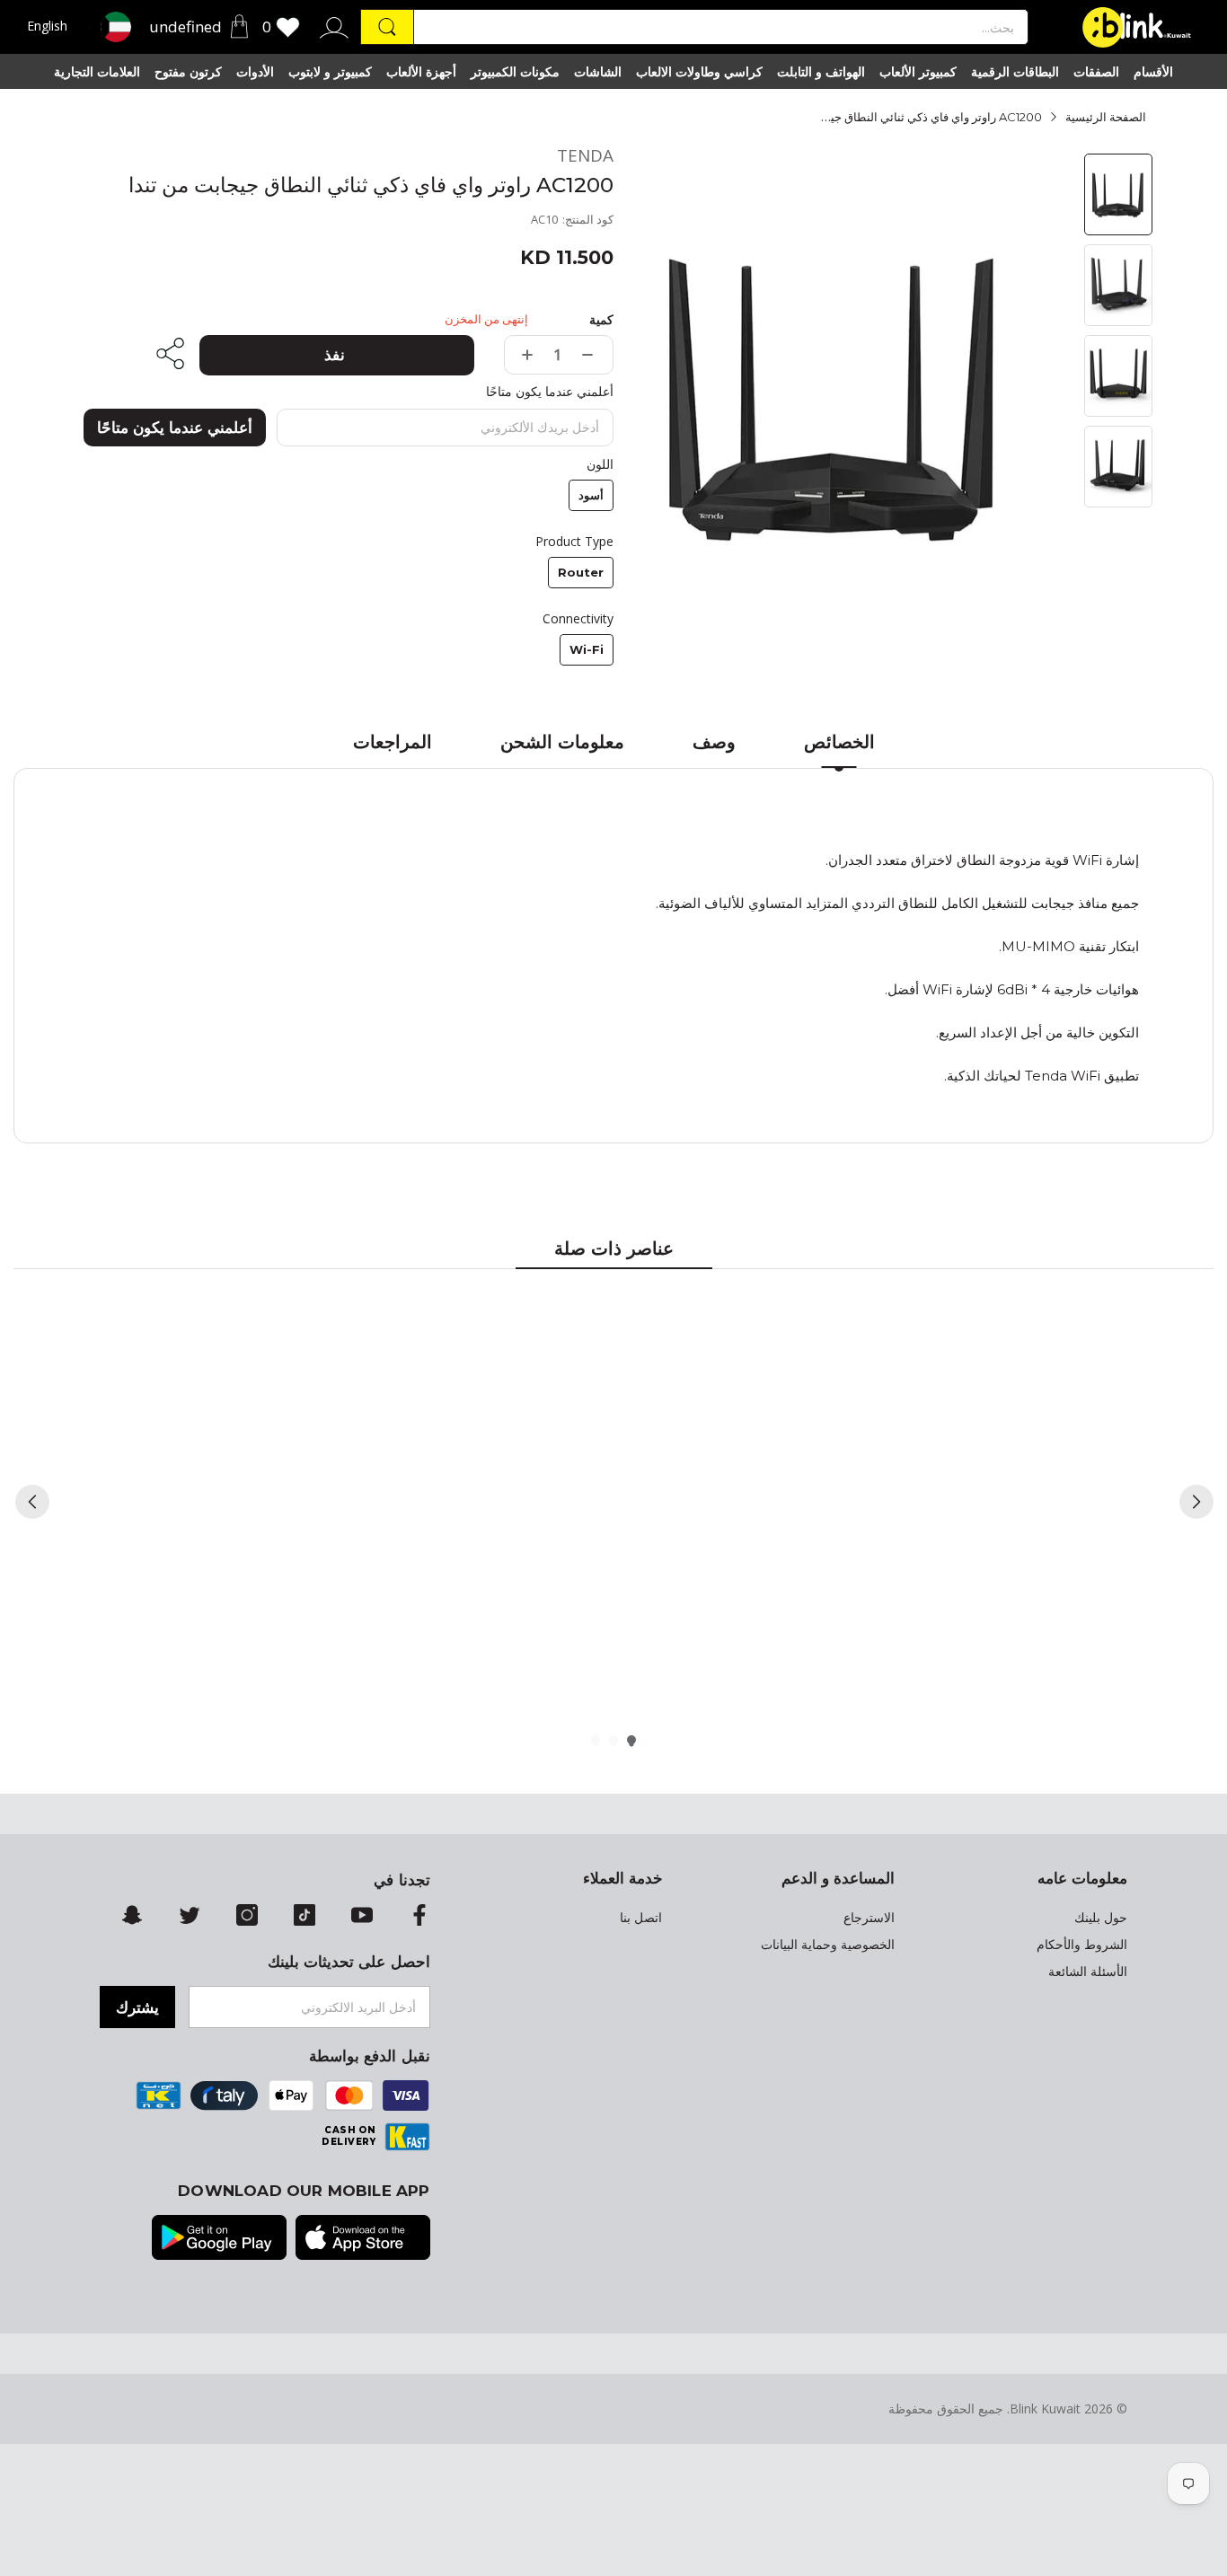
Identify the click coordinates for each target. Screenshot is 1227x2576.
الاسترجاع (869, 1918)
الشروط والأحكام (1082, 1945)
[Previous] (32, 1502)
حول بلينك (1101, 1918)
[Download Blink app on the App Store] (363, 2239)
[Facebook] (419, 1917)
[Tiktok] (305, 1917)
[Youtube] (362, 1917)
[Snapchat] (132, 1917)
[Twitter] (190, 1917)
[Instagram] (247, 1917)
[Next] (1196, 1502)
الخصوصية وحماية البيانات (828, 1945)
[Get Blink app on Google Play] (219, 2239)
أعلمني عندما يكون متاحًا (175, 428)
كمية (601, 320)
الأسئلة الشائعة (1088, 1972)
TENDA (585, 156)
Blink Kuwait (1045, 2408)
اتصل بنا (641, 1918)
